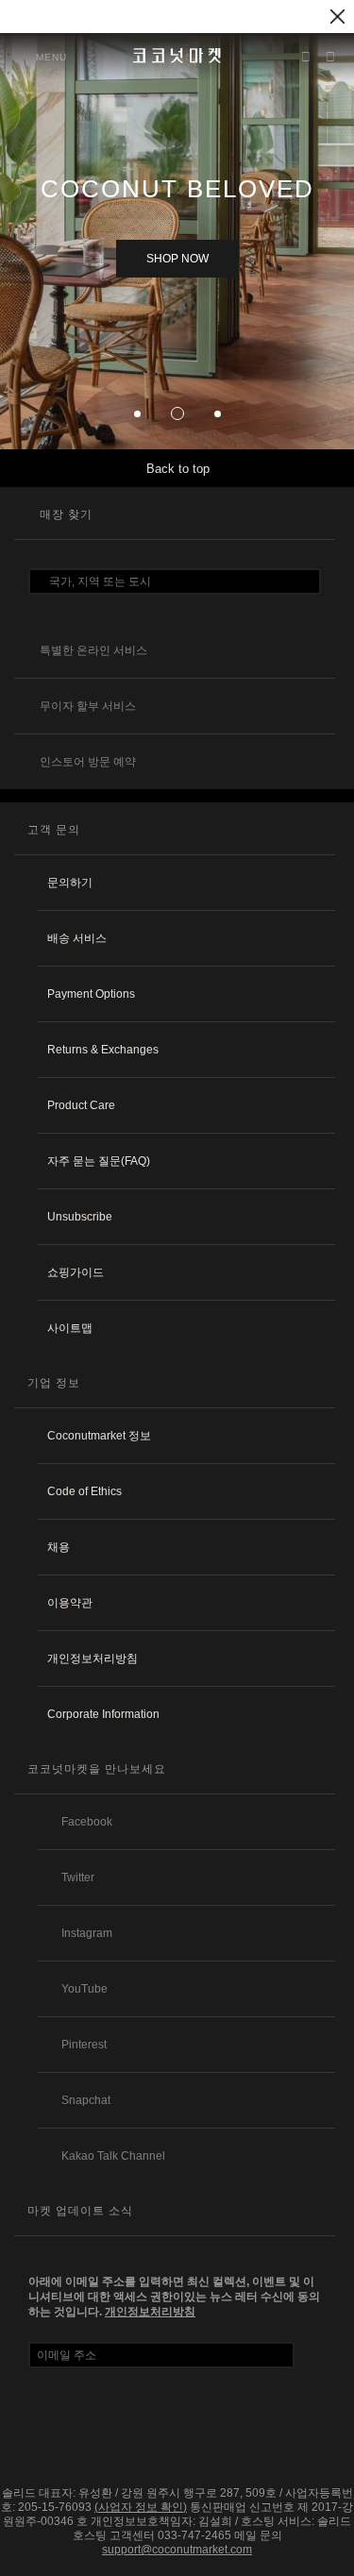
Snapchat (86, 2100)
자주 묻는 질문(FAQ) (99, 1161)
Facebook (87, 1822)
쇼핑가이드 (76, 1272)
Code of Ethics (84, 1491)
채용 (59, 1547)
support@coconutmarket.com (177, 2550)
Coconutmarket (177, 56)
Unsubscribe (80, 1217)
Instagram (87, 1933)
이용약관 (70, 1603)
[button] (137, 414)
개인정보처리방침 (93, 1658)
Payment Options (91, 994)
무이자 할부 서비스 (88, 706)
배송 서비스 (77, 938)
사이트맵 (70, 1328)
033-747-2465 (194, 2535)
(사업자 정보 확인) (141, 2507)
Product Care (81, 1105)
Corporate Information (103, 1714)
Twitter (78, 1877)
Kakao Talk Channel (113, 2156)
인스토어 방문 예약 (88, 762)
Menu (51, 57)
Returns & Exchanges (103, 1050)
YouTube (84, 1989)
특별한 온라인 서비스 (93, 650)
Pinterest (84, 2045)
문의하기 (70, 883)
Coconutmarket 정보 (99, 1436)
